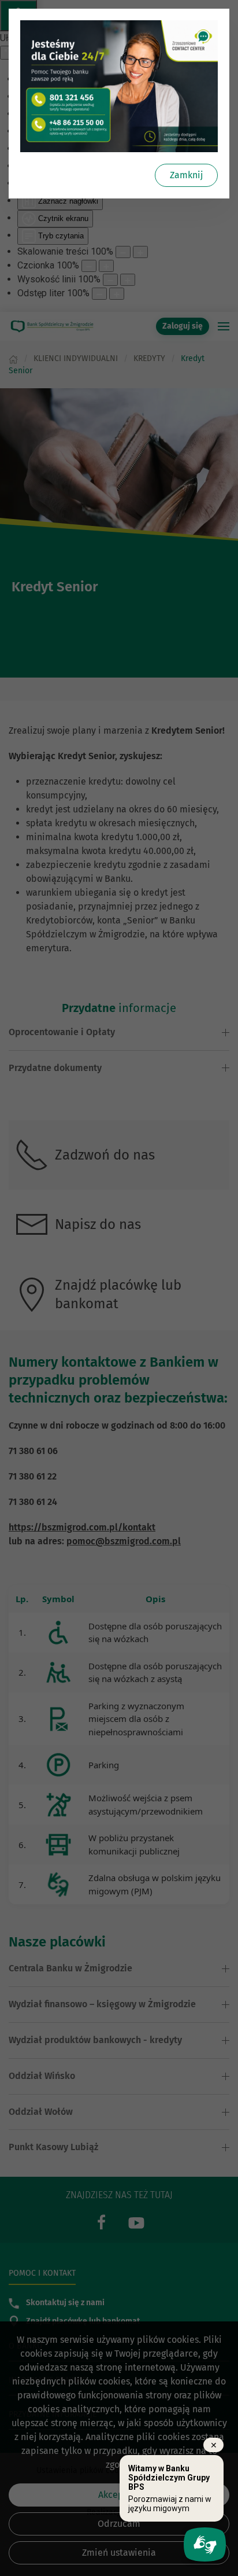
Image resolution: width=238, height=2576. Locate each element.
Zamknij (186, 175)
